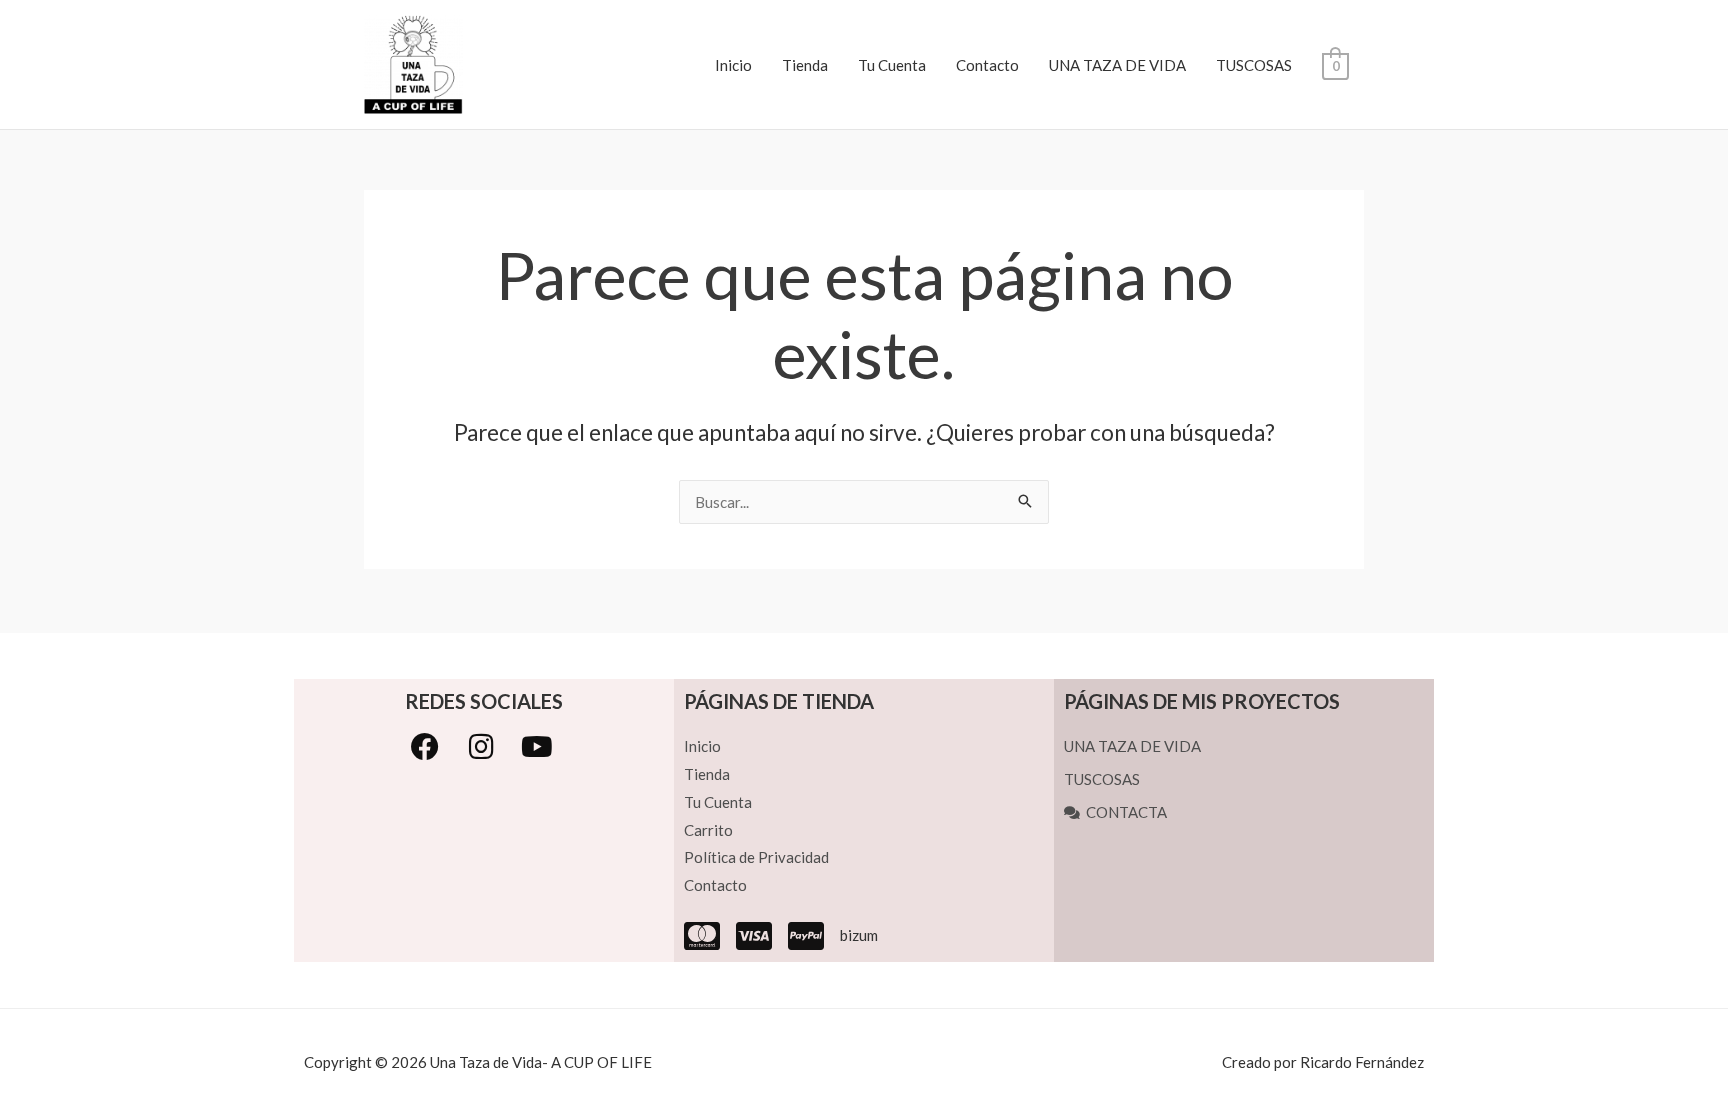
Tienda (805, 65)
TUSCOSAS (1254, 65)
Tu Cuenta (892, 65)
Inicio (733, 65)
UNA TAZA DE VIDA (1117, 65)
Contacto (987, 65)
